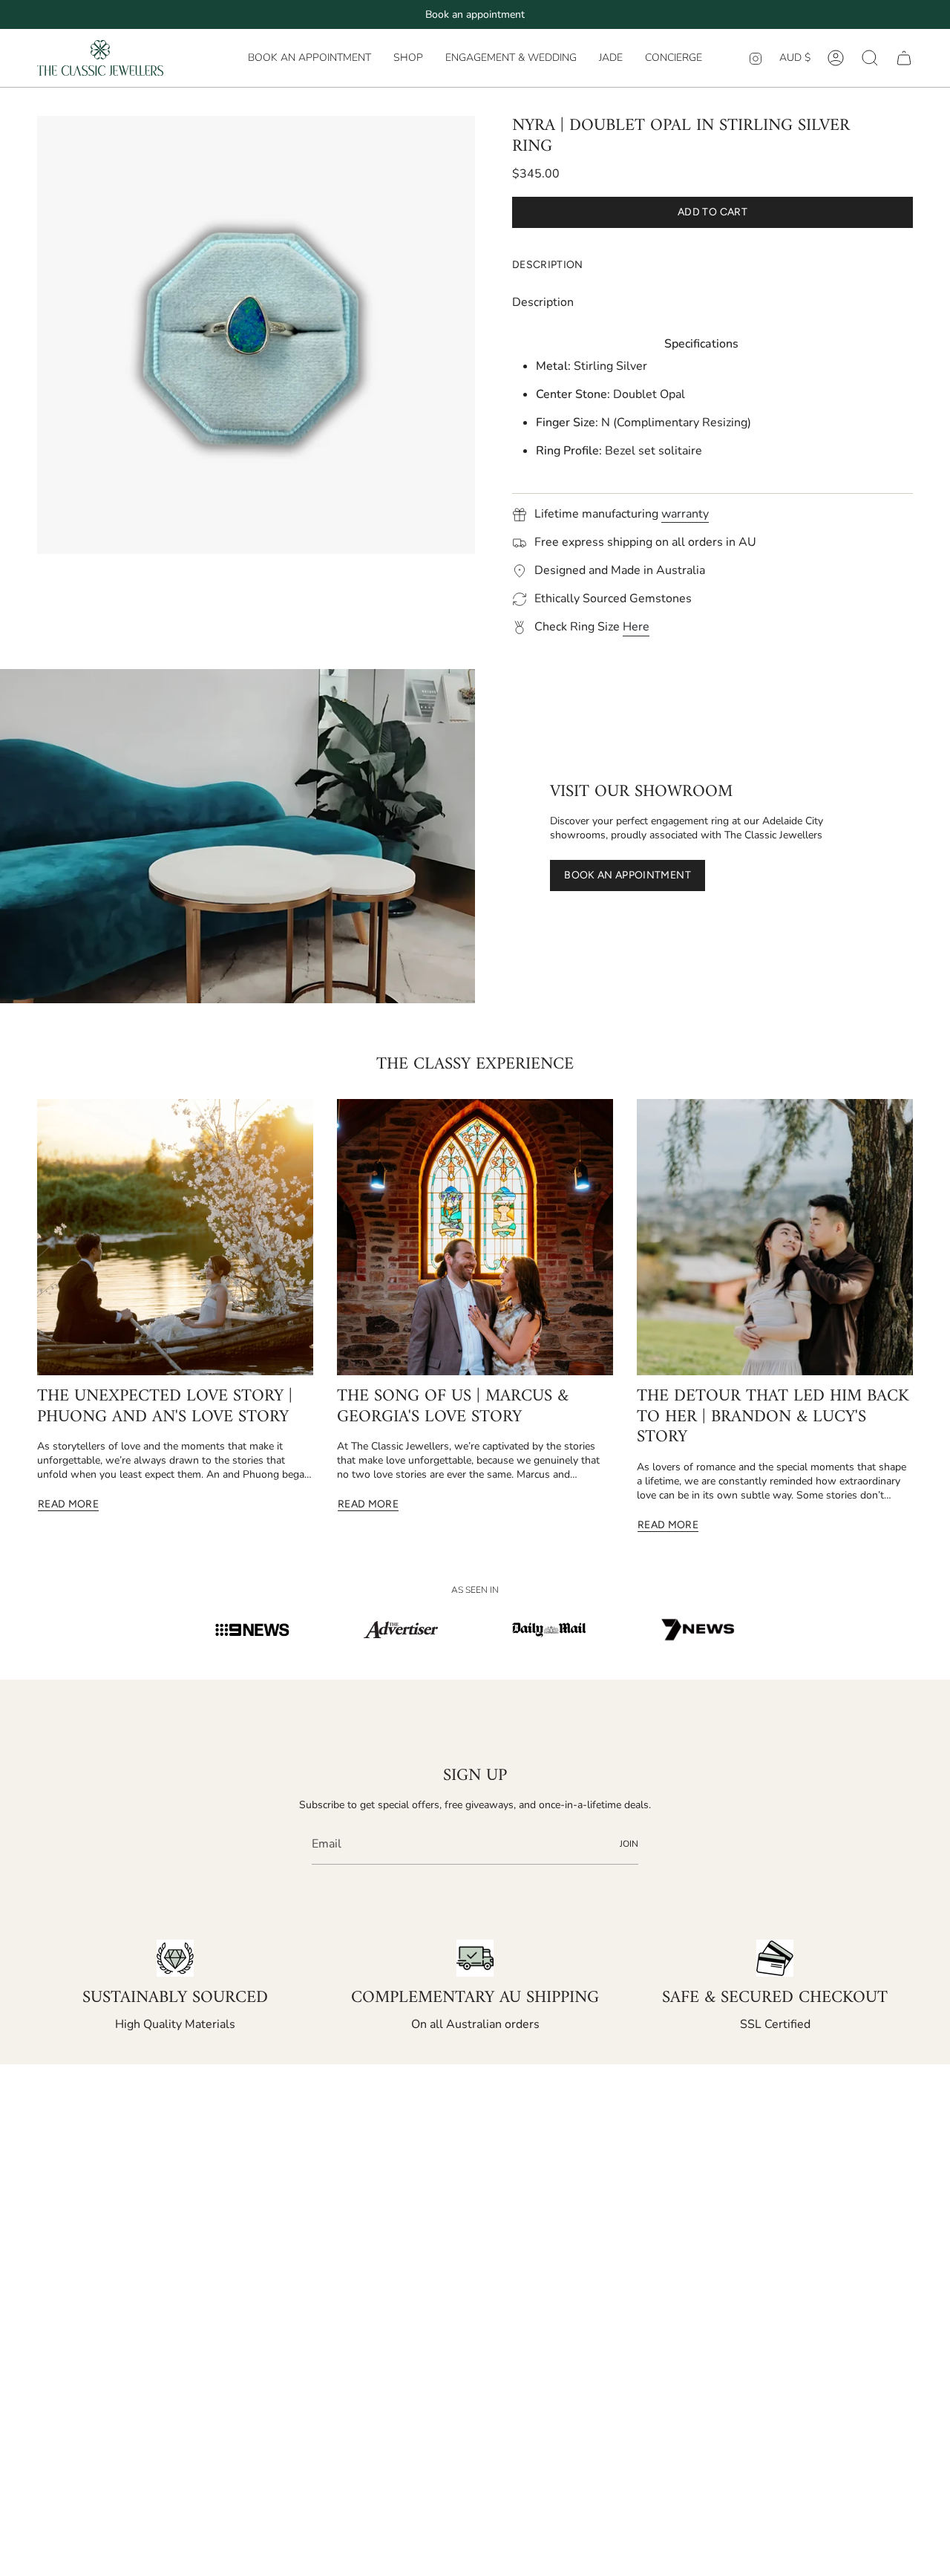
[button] (408, 58)
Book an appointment (475, 14)
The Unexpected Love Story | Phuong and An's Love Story (165, 1407)
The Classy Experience (475, 1064)
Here (636, 627)
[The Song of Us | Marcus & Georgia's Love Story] (475, 1237)
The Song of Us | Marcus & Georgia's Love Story (453, 1407)
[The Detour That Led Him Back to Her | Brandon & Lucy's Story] (775, 1237)
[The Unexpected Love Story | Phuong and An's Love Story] (175, 1237)
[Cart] (904, 58)
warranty (685, 514)
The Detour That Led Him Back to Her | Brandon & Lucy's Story (773, 1417)
